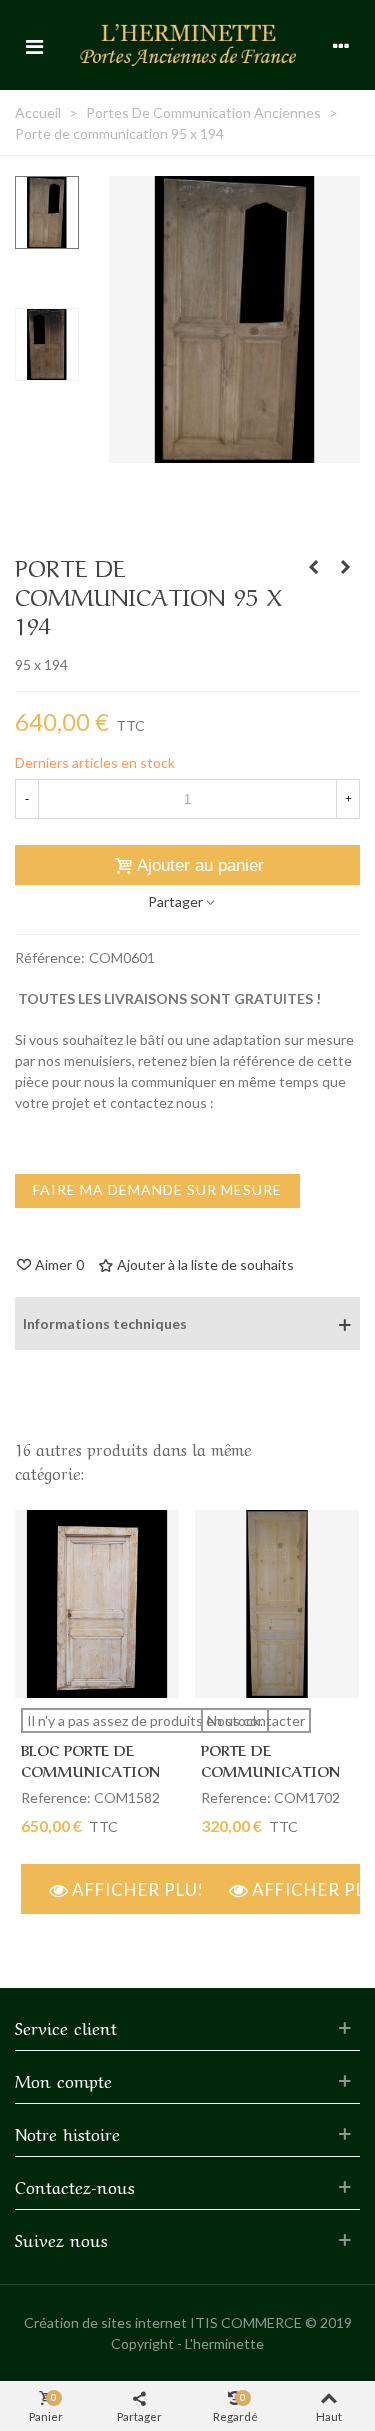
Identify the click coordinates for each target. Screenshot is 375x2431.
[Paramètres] (341, 45)
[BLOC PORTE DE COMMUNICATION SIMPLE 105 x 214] (97, 1603)
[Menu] (34, 45)
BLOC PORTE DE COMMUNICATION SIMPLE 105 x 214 (90, 1770)
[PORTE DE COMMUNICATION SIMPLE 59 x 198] (277, 1603)
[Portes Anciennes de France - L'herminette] (188, 44)
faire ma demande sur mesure (157, 1189)
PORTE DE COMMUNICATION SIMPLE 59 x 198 (270, 1770)
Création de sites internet (105, 2322)
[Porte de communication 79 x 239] (313, 567)
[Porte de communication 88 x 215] (345, 567)
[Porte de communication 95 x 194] (234, 452)
